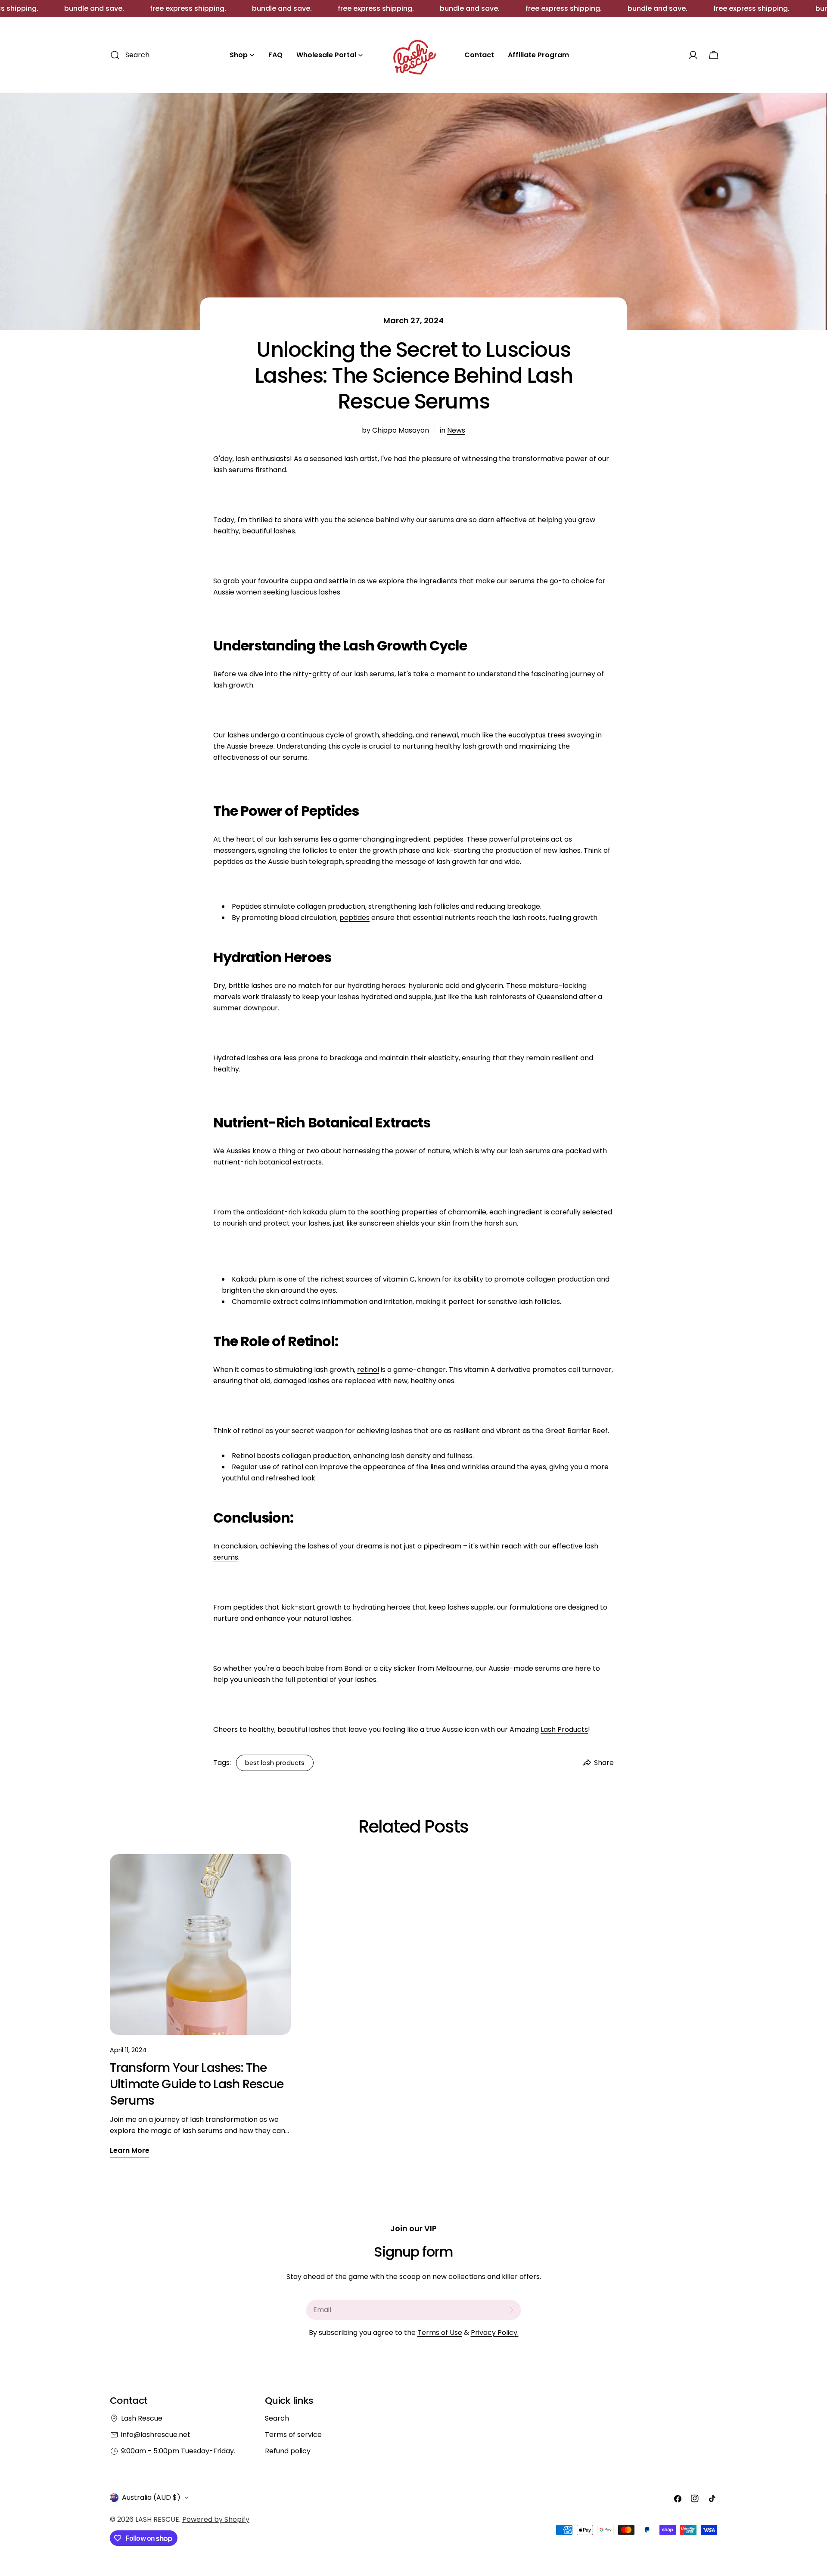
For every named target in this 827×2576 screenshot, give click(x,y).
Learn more (130, 2150)
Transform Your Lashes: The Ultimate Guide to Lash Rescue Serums (197, 2084)
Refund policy (288, 2451)
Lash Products (564, 1729)
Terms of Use (440, 2333)
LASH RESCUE (157, 2519)
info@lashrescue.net (156, 2435)
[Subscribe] (511, 2310)
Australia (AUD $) (151, 2497)
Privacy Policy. (495, 2333)
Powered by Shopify (216, 2519)
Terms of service (293, 2435)
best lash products (275, 1763)
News (456, 430)
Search (277, 2418)
